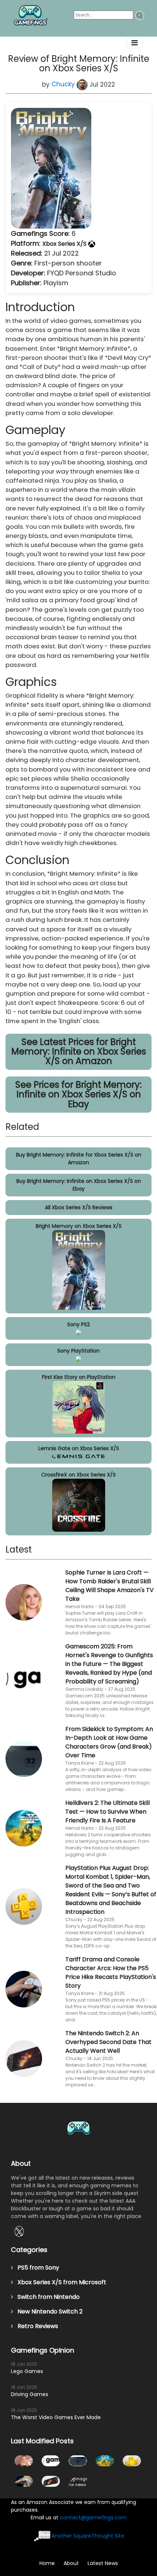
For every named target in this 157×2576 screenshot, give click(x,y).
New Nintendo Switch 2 (48, 2311)
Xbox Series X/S (65, 244)
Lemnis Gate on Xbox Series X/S (79, 1448)
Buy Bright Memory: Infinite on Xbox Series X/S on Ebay (79, 1185)
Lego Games (27, 2371)
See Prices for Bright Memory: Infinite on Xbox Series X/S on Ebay (78, 1094)
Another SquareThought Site (88, 2536)
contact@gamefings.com (93, 2517)
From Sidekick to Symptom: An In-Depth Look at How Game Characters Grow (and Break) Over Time (109, 1742)
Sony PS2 (78, 1324)
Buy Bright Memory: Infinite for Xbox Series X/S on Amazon (79, 1159)
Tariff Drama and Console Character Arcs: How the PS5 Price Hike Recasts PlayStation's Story (111, 1972)
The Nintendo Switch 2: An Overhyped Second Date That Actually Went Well (108, 2042)
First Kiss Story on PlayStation (79, 1377)
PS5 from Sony (36, 2268)
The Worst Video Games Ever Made (56, 2417)
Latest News (103, 2563)
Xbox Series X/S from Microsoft (60, 2282)
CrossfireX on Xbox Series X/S (78, 1475)
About (71, 2563)
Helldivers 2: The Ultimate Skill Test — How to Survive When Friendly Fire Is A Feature (108, 1812)
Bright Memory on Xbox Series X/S (79, 1226)
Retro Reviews (36, 2326)
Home (47, 2563)
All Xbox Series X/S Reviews (79, 1207)
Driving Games (30, 2394)
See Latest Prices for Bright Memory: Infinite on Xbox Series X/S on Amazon (79, 1052)
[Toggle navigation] (135, 43)
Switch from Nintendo (46, 2297)
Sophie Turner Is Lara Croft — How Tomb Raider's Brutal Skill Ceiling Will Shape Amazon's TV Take (110, 1586)
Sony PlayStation (78, 1351)
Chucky (64, 84)
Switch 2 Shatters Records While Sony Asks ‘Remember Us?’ (78, 2481)
